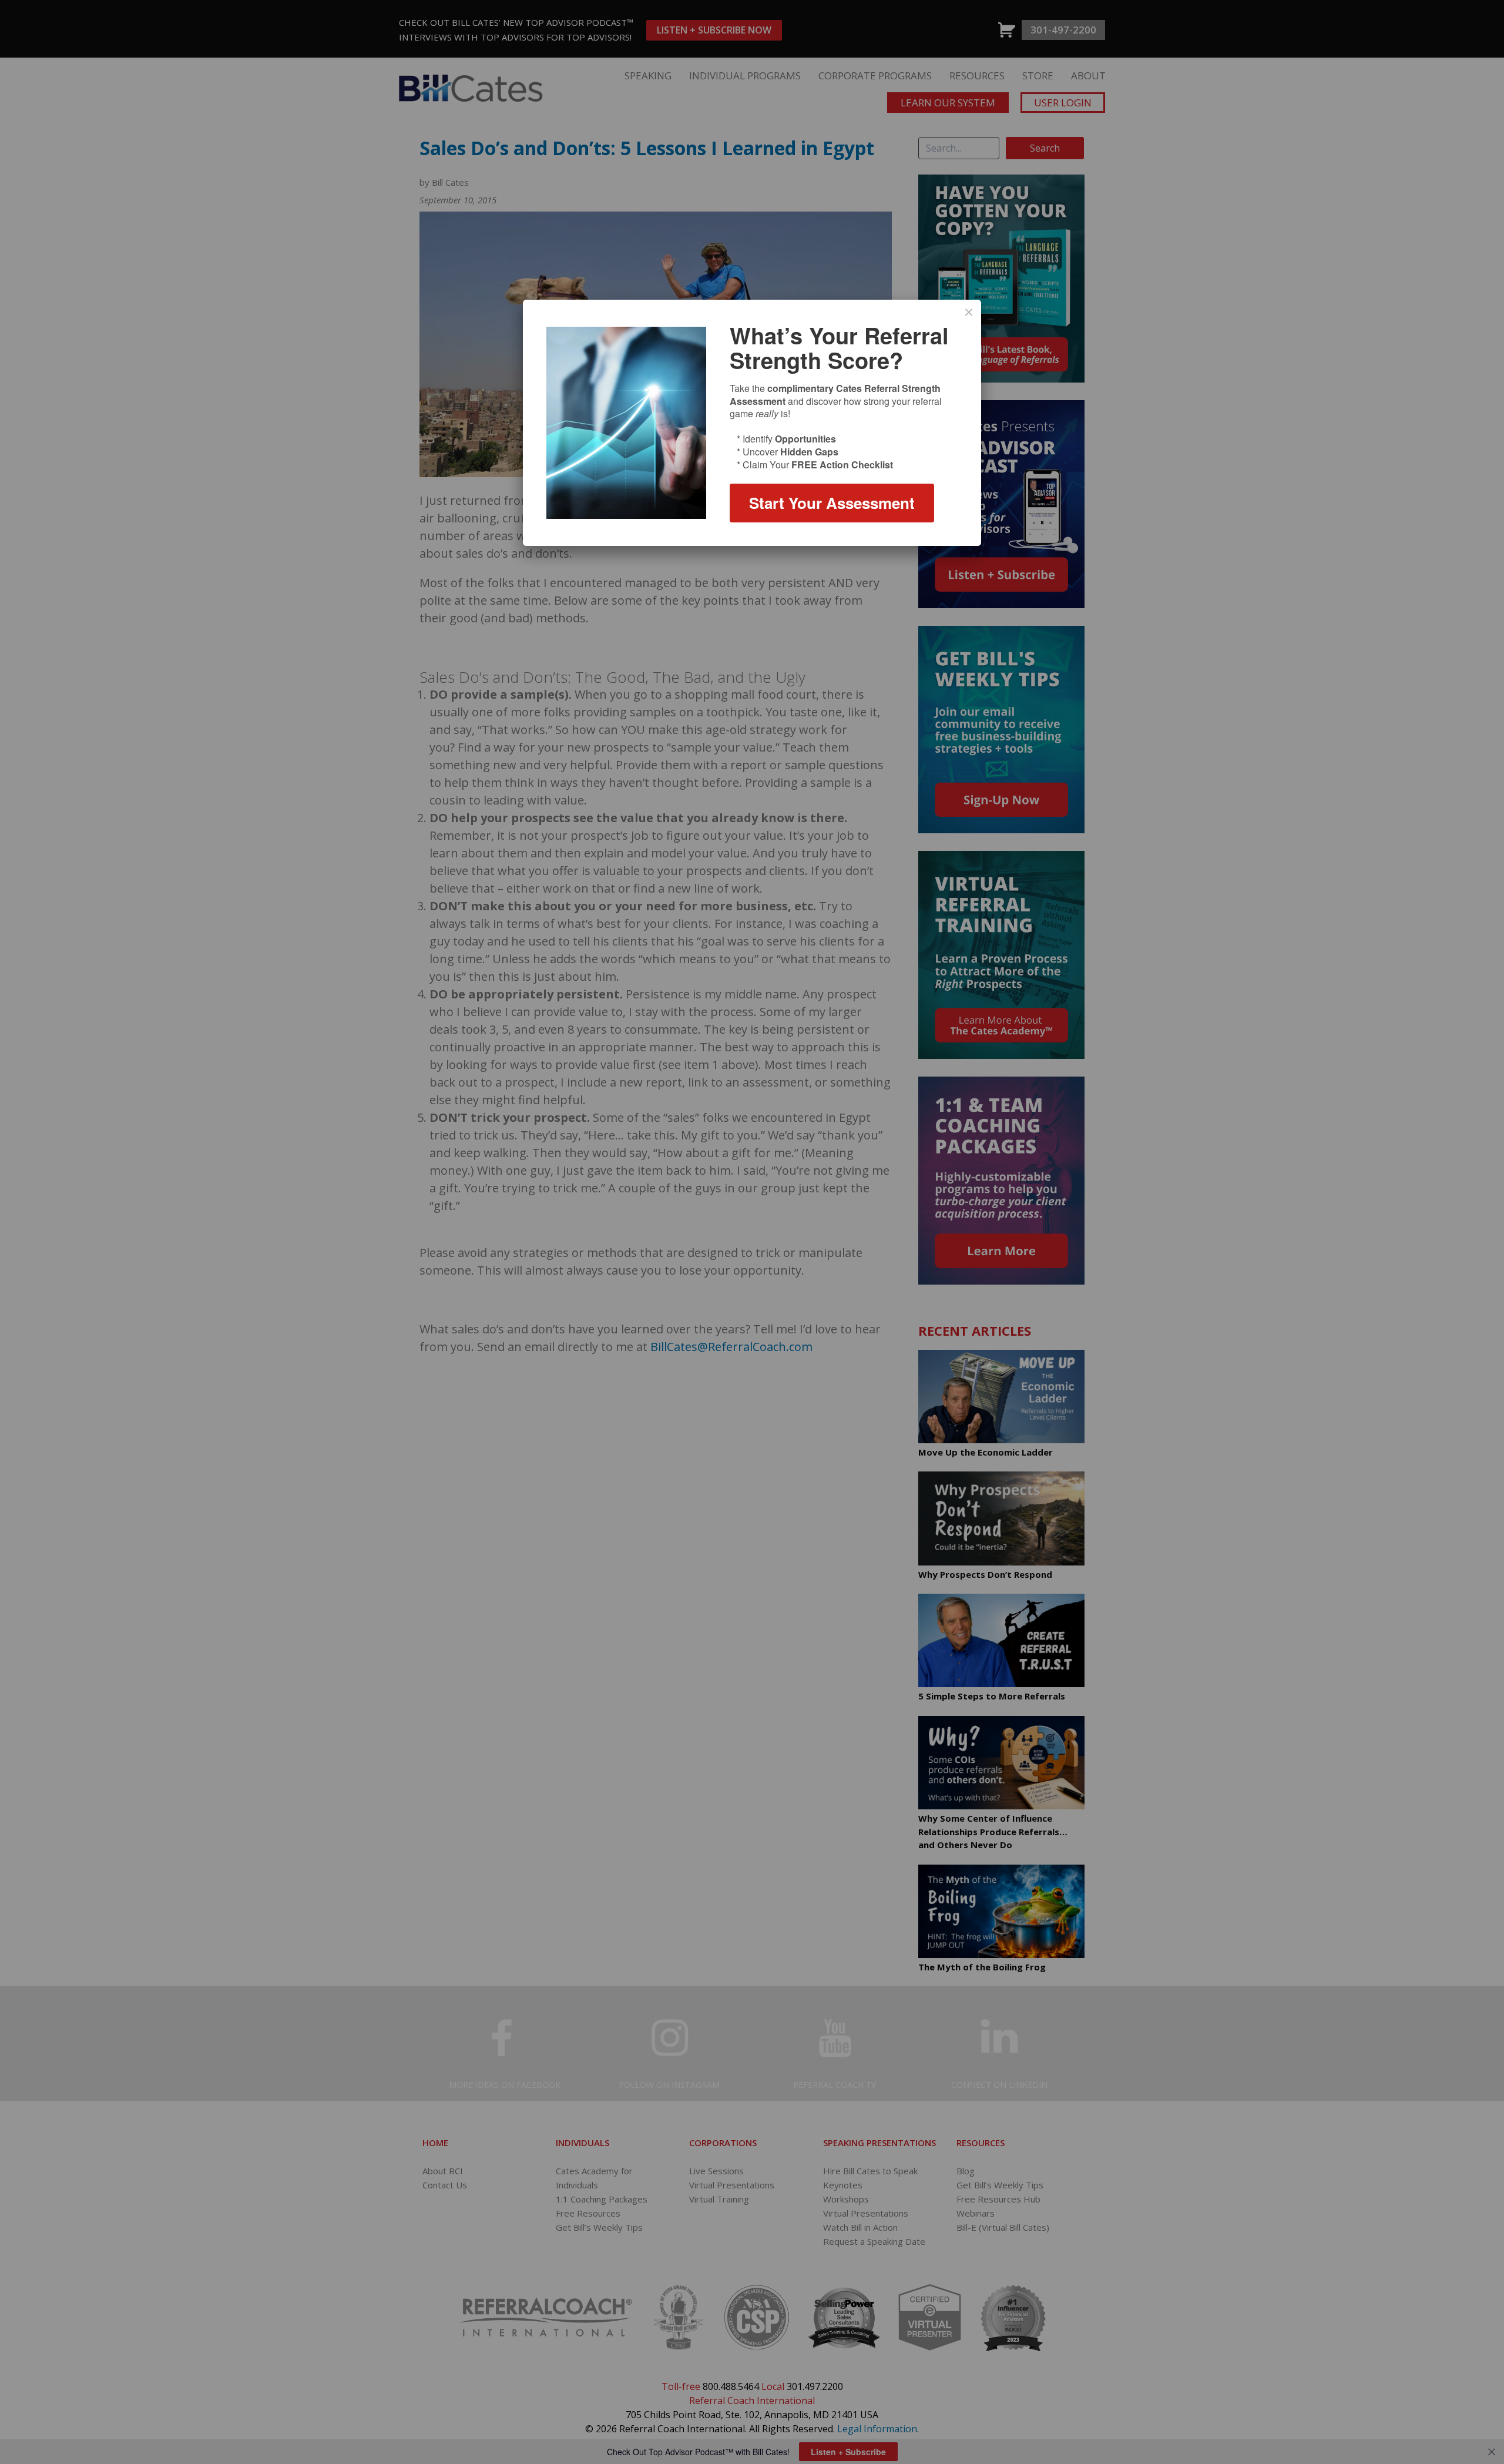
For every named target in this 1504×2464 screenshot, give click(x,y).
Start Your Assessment (832, 503)
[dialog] (752, 423)
